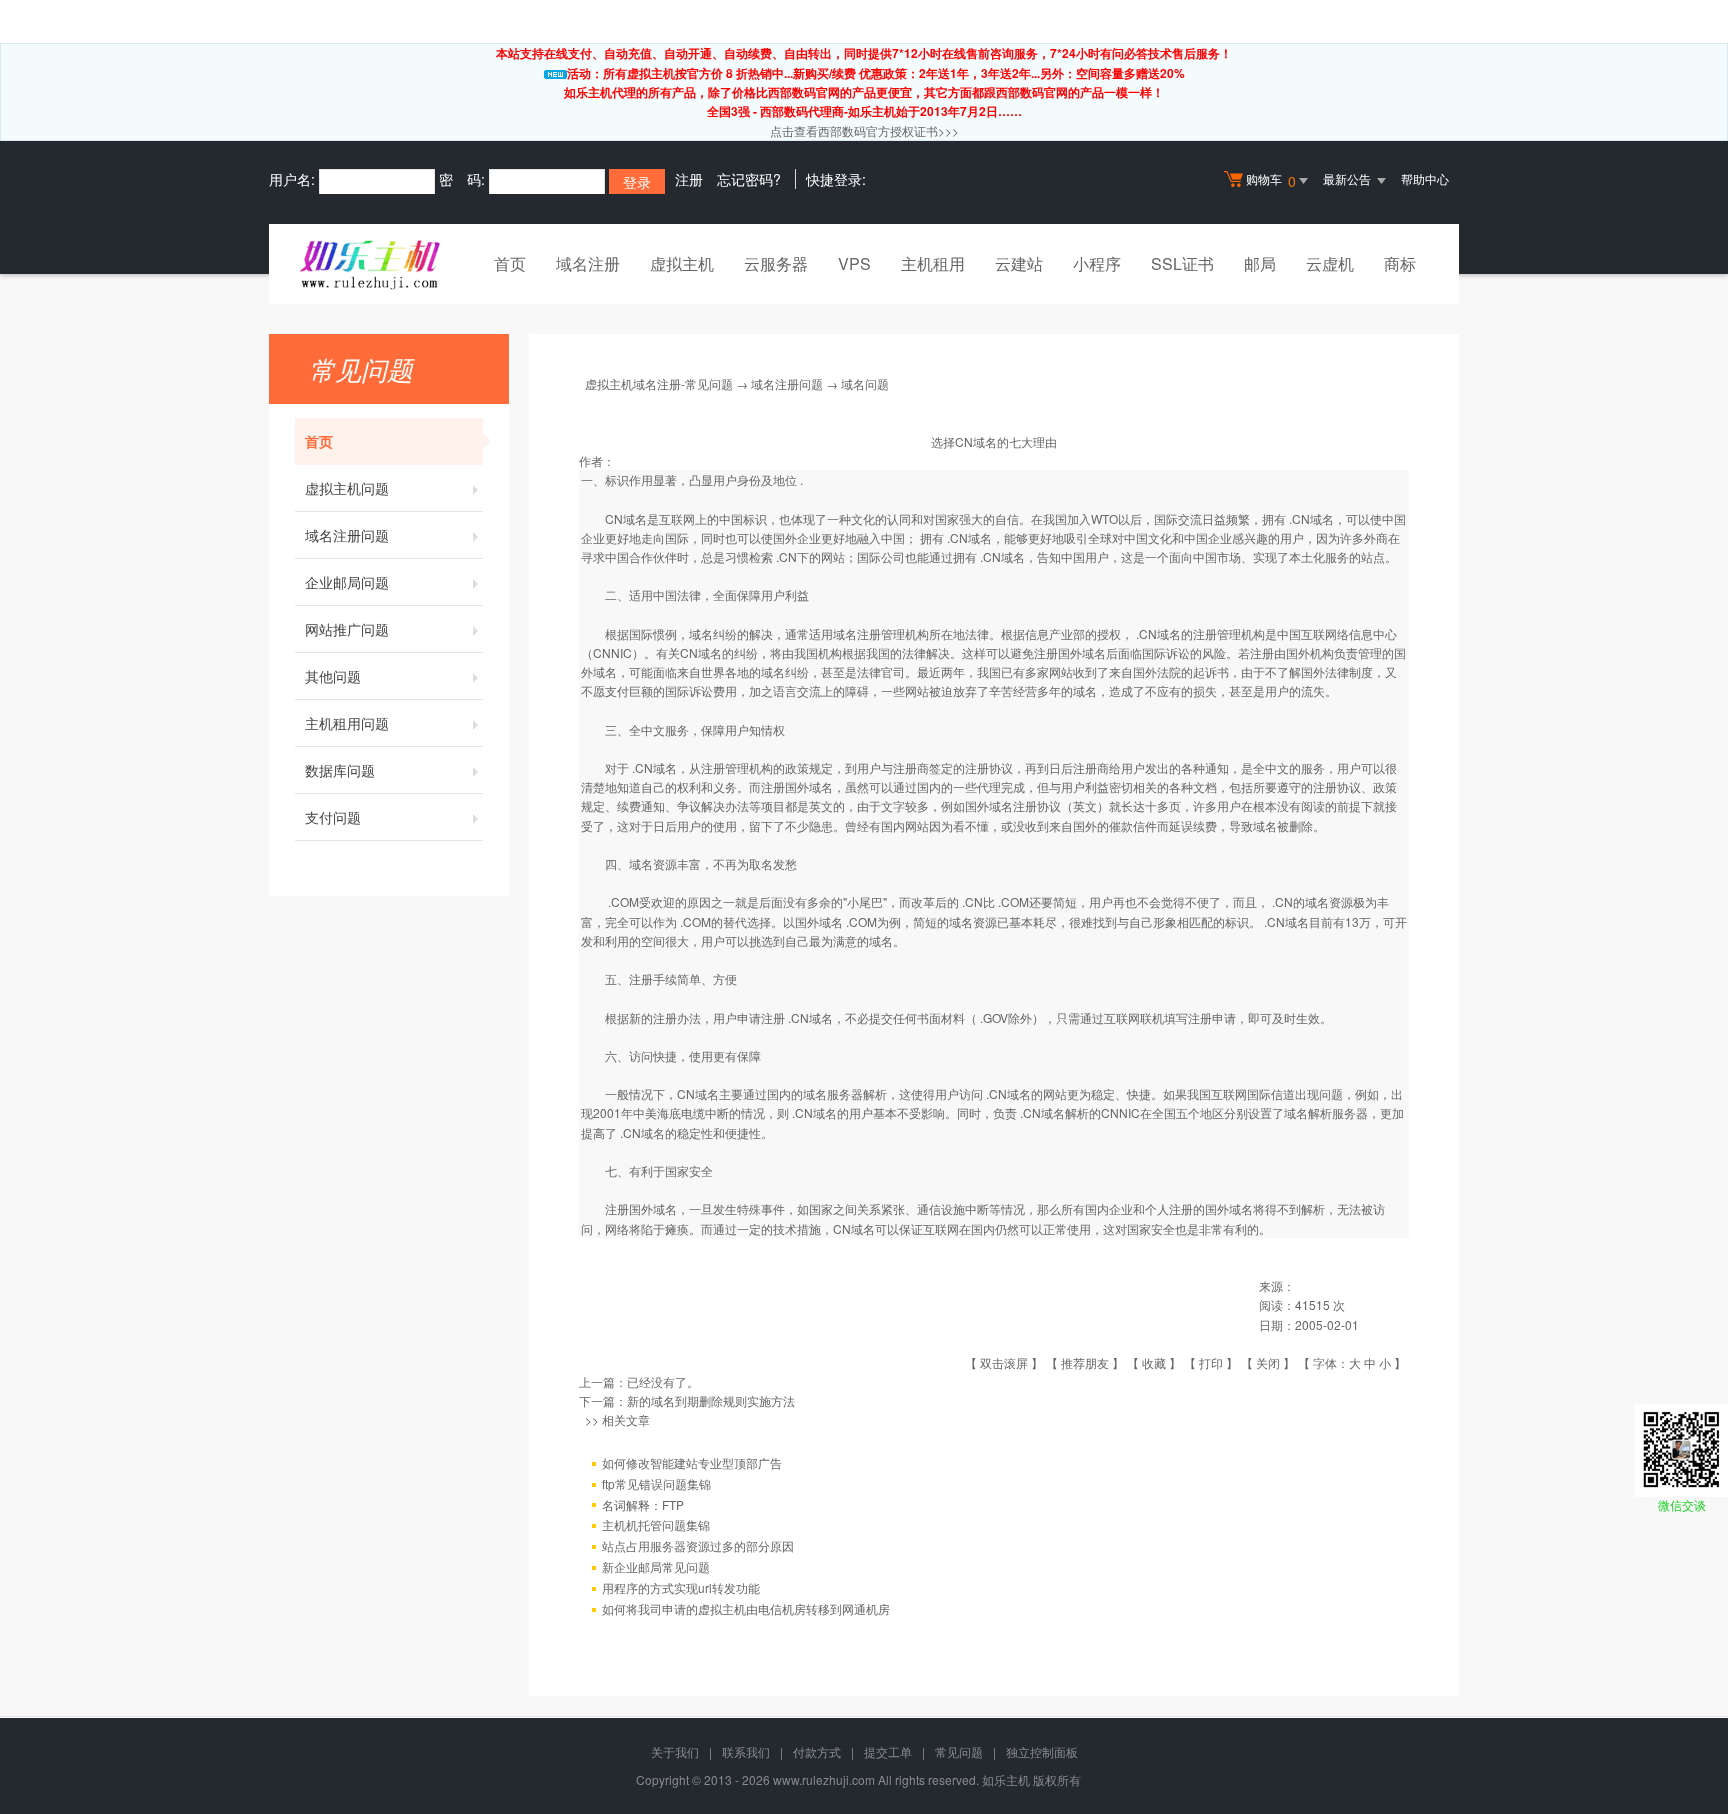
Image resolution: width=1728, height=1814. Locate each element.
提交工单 (888, 1751)
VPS (854, 263)
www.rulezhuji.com (824, 1779)
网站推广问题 (347, 629)
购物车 (1271, 180)
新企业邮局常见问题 (656, 1566)
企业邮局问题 (347, 582)
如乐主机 (1006, 1779)
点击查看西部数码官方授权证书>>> (864, 130)
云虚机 (1330, 263)
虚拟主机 (682, 263)
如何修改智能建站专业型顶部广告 (692, 1462)
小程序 (1097, 263)
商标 (1400, 263)
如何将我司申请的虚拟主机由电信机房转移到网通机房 (746, 1608)
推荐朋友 (1085, 1362)
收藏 (1154, 1362)
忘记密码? (749, 179)
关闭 (1268, 1362)
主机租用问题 (347, 723)
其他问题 (333, 676)
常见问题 (959, 1751)
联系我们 (746, 1751)
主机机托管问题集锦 (656, 1524)
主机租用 (933, 263)
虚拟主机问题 (347, 488)
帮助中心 (1425, 178)
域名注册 (588, 263)
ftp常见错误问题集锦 (656, 1483)
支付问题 (333, 817)
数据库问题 (340, 770)
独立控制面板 (1042, 1751)
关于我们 (675, 1751)
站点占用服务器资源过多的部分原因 (698, 1545)
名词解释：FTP (643, 1504)
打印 (1211, 1362)
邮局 (1260, 263)
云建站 (1019, 263)
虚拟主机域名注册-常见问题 (659, 383)
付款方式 (817, 1751)
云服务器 (776, 263)
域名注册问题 (347, 535)
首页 (510, 263)
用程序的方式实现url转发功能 (681, 1587)
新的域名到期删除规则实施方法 (711, 1400)
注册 (689, 179)
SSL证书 (1182, 263)
